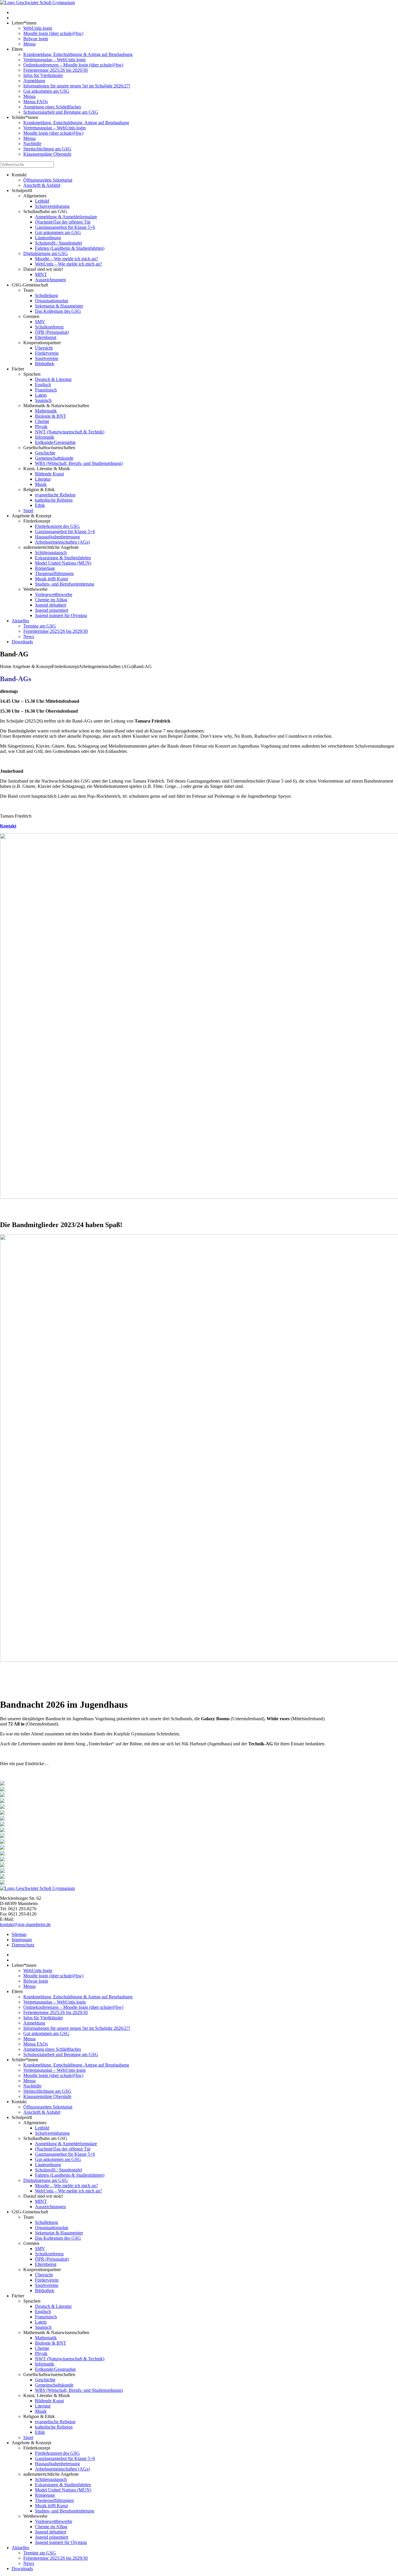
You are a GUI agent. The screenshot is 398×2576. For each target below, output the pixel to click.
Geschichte (45, 453)
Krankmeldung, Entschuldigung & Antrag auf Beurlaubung (78, 54)
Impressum (22, 1940)
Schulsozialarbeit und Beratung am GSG (61, 112)
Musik (41, 484)
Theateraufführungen (54, 573)
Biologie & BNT (51, 416)
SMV (40, 322)
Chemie (42, 421)
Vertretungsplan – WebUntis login (54, 60)
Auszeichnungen (50, 280)
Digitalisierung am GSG (46, 253)
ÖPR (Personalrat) (52, 332)
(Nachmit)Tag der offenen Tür (63, 222)
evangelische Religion (55, 495)
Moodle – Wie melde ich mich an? (66, 259)
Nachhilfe (32, 144)
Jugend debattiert (51, 605)
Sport (28, 511)
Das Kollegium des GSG (58, 311)
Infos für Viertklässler (43, 75)
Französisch (46, 390)
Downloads (22, 642)
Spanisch (43, 400)
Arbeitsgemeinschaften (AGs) (62, 542)
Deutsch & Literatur (53, 379)
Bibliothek (45, 364)
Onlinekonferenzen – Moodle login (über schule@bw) (73, 65)
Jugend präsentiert (52, 610)
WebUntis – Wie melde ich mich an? (68, 264)
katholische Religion (54, 500)
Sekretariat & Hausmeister (59, 306)
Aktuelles (20, 621)
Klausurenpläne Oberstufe (47, 154)
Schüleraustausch (51, 552)
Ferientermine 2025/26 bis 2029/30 (56, 70)
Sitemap (19, 1934)
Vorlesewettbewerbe (54, 594)
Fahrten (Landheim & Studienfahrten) (70, 248)
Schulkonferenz (49, 327)
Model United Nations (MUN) (63, 563)
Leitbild (42, 201)
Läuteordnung (48, 238)
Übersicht (44, 348)
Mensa (29, 44)
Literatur (43, 479)
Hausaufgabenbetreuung (57, 537)
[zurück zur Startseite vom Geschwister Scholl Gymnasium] (37, 2)
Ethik (40, 505)
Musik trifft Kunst (51, 579)
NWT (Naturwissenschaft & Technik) (70, 432)
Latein (41, 395)
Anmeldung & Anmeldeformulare (66, 217)
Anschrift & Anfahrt (42, 185)
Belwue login (36, 39)
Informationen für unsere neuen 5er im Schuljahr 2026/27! (77, 86)
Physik (41, 427)
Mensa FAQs (36, 102)
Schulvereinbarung (52, 206)
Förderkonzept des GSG (57, 526)
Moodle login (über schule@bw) (53, 33)
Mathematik (46, 411)
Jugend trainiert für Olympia (61, 615)
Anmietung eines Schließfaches (52, 107)
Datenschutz (23, 1945)
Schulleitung (46, 295)
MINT (41, 274)
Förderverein (47, 353)
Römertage (45, 568)
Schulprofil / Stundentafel (58, 243)
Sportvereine (47, 358)
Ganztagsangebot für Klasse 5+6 (65, 227)
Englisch (43, 385)
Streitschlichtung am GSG (47, 149)
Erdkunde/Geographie (55, 442)
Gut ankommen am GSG (46, 91)
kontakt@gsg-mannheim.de (25, 1924)
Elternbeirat (46, 337)
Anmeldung (34, 81)
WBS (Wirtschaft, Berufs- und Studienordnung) (79, 463)
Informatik (45, 437)
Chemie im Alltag (51, 600)
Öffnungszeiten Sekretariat (48, 180)
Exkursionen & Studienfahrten (63, 558)
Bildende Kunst (49, 474)
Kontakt (8, 826)
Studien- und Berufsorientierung (65, 584)
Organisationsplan (52, 301)
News (29, 636)
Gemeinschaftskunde (54, 458)
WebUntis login (38, 28)
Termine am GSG (40, 626)
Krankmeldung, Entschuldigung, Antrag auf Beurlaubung (76, 123)
